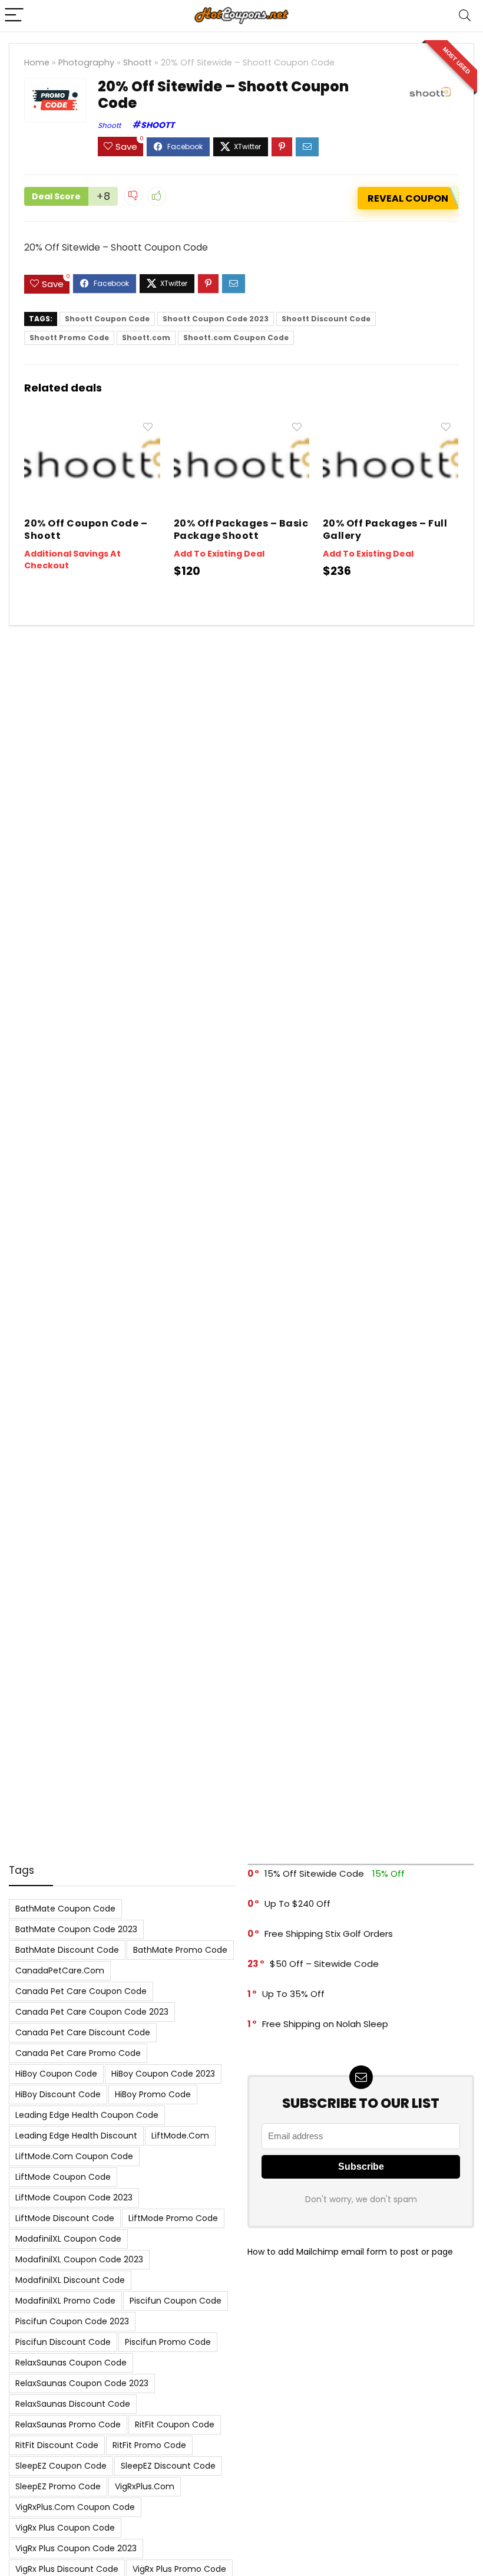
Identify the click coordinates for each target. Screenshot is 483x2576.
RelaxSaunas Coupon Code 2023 (82, 2383)
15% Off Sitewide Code (314, 1873)
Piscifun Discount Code (63, 2342)
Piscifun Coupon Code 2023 (72, 2321)
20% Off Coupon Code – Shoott (86, 529)
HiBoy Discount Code (58, 2094)
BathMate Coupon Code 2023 (76, 1929)
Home (37, 62)
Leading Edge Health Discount (76, 2136)
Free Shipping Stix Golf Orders (329, 1934)
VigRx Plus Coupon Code (65, 2528)
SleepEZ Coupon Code (61, 2466)
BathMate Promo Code (180, 1950)
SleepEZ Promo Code (58, 2486)
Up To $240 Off (297, 1904)
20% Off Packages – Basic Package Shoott (241, 529)
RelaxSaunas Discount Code (73, 2404)
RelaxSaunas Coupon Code (71, 2363)
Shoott (138, 62)
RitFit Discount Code (57, 2445)
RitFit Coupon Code (175, 2424)
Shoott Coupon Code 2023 (216, 319)
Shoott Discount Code (326, 319)
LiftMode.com (180, 2136)
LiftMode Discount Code (65, 2218)
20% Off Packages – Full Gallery (385, 529)
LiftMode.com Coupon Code (74, 2156)
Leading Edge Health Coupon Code (87, 2115)
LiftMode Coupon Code (63, 2177)
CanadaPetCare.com (60, 1970)
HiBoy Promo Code (153, 2094)
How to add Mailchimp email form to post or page (350, 2252)
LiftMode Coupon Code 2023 (74, 2197)
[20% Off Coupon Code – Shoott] (92, 424)
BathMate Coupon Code (65, 1909)
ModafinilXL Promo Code (65, 2301)
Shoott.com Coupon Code (236, 338)
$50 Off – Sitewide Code (324, 1964)
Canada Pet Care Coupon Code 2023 (92, 2012)
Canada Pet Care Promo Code (78, 2053)
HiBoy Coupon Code (56, 2074)
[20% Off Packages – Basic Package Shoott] (242, 424)
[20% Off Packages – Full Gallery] (391, 424)
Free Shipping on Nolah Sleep (325, 2024)
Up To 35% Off (293, 1994)
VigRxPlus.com (145, 2486)
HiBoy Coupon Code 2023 (163, 2074)
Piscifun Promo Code (168, 2342)
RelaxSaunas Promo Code (68, 2424)
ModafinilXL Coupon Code (68, 2239)
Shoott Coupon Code (107, 319)
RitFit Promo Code (149, 2445)
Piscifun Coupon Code (176, 2301)
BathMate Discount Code (67, 1950)
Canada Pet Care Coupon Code (81, 1991)
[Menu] (14, 16)
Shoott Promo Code (69, 338)
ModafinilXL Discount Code (70, 2280)
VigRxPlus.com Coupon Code (75, 2507)
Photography (86, 62)
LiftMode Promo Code (173, 2218)
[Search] (465, 16)
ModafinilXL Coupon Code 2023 (79, 2259)
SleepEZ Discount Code (168, 2466)
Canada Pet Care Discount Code (83, 2032)
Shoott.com (146, 338)
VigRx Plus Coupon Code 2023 (76, 2548)
